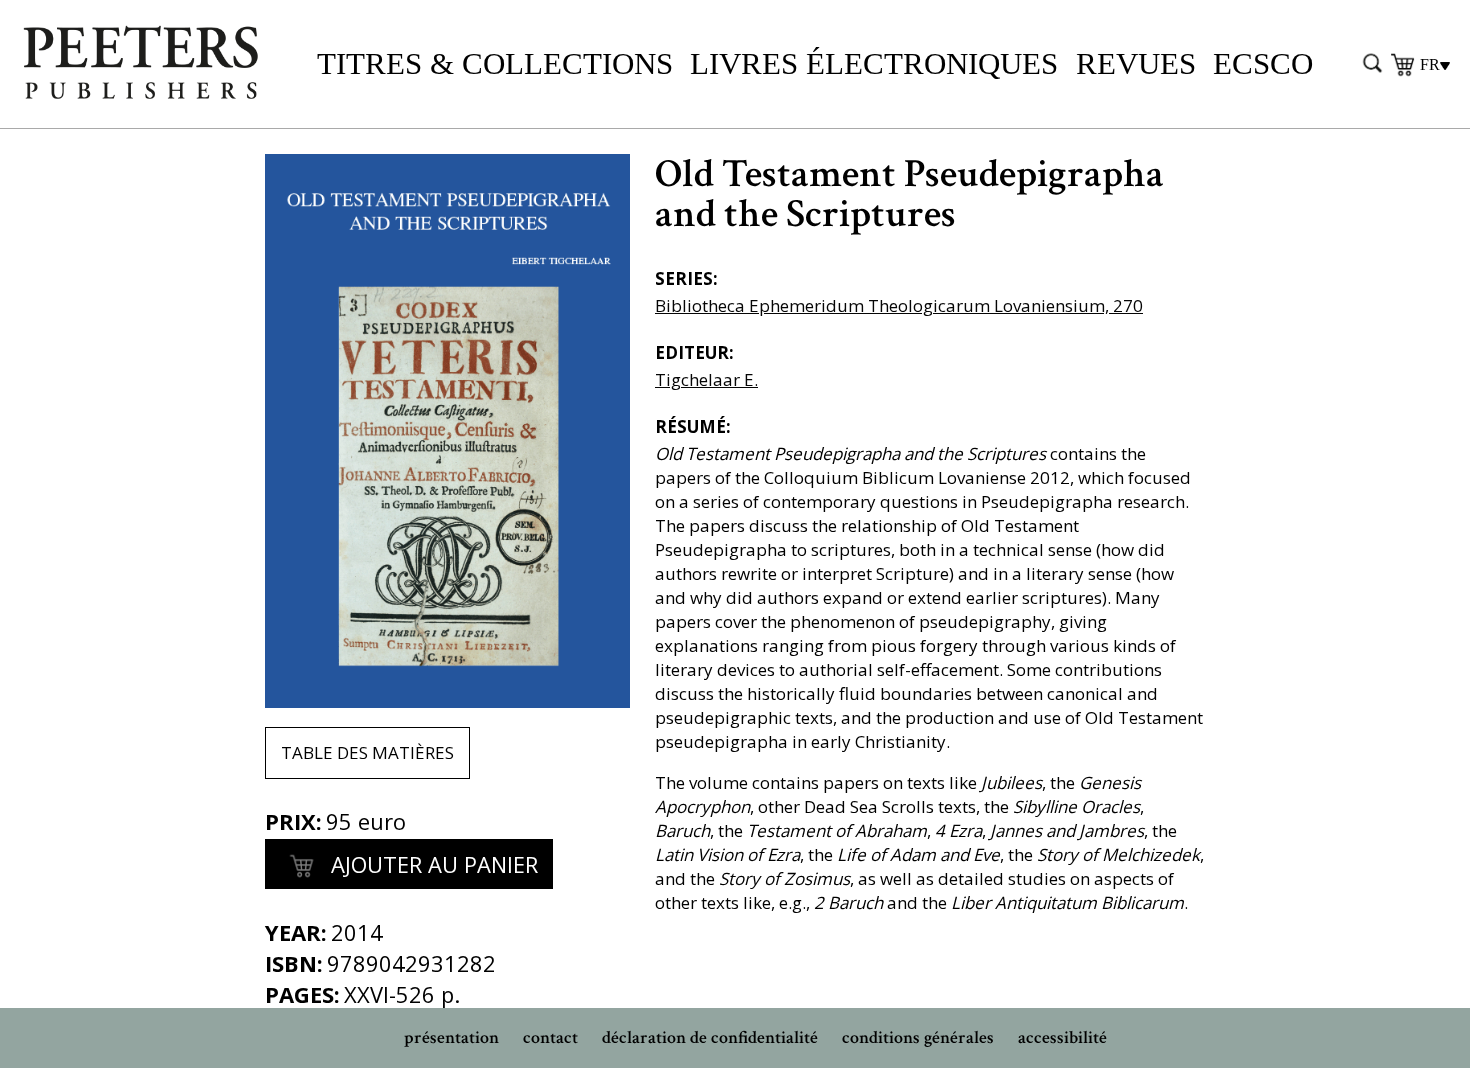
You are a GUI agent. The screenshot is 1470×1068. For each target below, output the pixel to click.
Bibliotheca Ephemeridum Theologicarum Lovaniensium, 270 (899, 305)
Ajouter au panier (431, 864)
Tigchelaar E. (706, 379)
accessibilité (1062, 1037)
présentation (451, 1037)
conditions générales (918, 1037)
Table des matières (367, 752)
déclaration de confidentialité (710, 1037)
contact (550, 1037)
